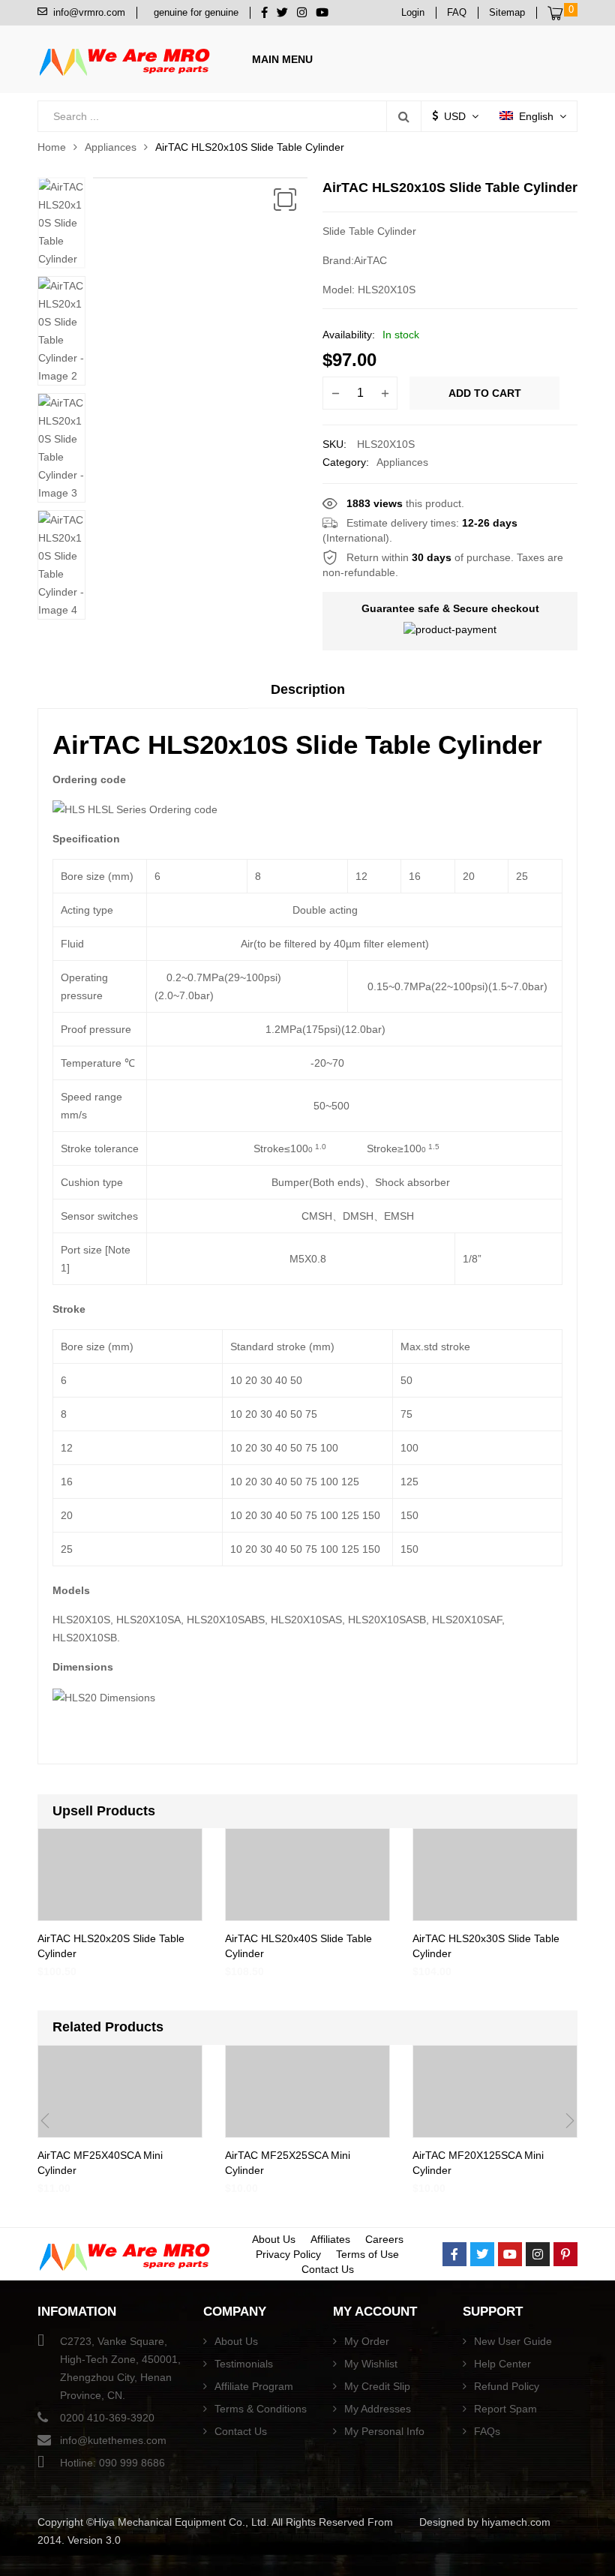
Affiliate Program (254, 2386)
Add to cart (485, 393)
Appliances (111, 147)
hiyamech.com (516, 2522)
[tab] (308, 695)
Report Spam (505, 2409)
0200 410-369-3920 (107, 2418)
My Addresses (378, 2409)
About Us (274, 2239)
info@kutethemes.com (113, 2440)
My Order (367, 2341)
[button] (285, 200)
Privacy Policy (288, 2254)
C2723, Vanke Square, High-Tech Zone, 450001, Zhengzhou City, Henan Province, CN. (120, 2368)
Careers (384, 2239)
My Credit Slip (377, 2386)
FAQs (487, 2431)
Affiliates (330, 2239)
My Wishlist (371, 2364)
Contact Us (328, 2269)
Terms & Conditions (261, 2409)
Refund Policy (507, 2386)
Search (403, 116)
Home (52, 147)
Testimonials (244, 2364)
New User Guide (513, 2341)
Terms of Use (367, 2254)
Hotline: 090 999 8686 (112, 2463)
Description (308, 689)
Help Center (502, 2364)
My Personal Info (384, 2431)
